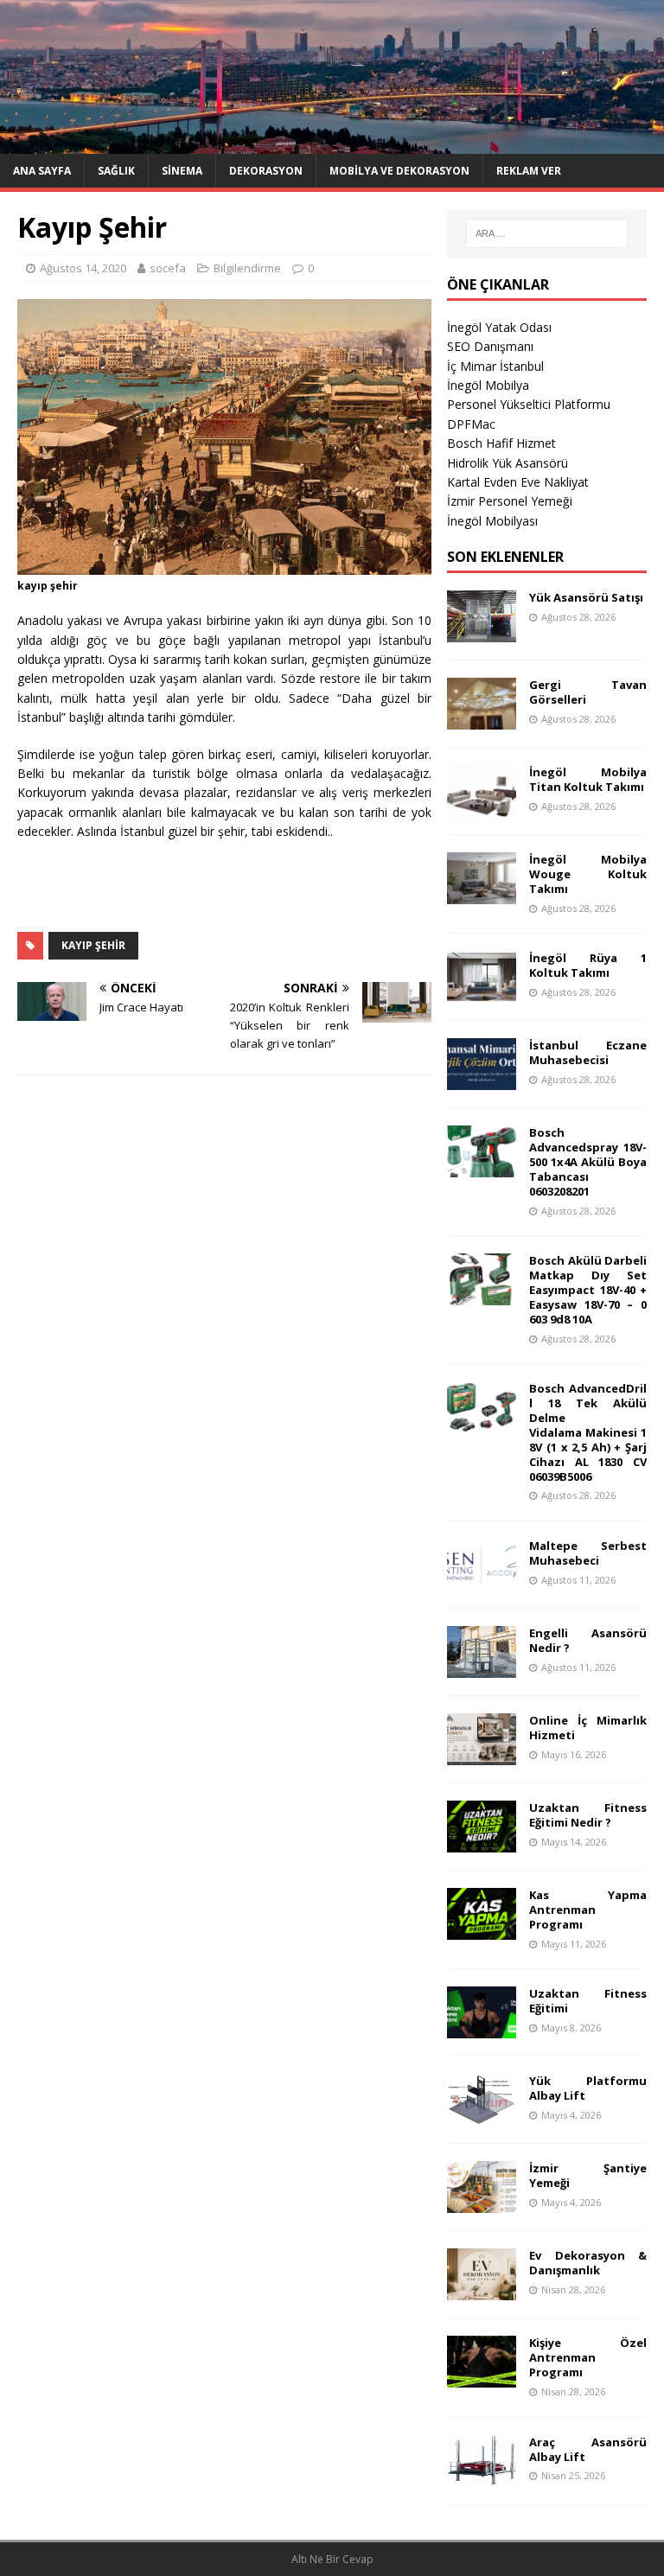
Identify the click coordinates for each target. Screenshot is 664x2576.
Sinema (182, 171)
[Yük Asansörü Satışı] (482, 632)
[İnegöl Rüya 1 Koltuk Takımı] (482, 993)
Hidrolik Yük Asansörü (508, 463)
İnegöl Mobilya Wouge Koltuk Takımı (587, 874)
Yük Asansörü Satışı (586, 597)
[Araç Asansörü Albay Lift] (482, 2476)
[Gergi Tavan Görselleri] (482, 720)
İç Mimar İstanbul (495, 366)
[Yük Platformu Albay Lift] (482, 2116)
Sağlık (116, 171)
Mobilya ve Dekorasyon (399, 171)
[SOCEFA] (332, 143)
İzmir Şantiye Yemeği (587, 2175)
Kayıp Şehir (93, 945)
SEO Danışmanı (490, 346)
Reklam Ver (529, 171)
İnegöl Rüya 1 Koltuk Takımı (587, 965)
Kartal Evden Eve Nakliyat (518, 482)
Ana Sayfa (42, 171)
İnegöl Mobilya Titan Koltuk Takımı (587, 779)
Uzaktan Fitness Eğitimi (587, 2001)
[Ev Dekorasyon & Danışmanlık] (482, 2290)
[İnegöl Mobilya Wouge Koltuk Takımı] (482, 894)
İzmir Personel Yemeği (510, 501)
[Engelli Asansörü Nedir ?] (482, 1668)
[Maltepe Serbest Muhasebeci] (482, 1581)
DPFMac (471, 424)
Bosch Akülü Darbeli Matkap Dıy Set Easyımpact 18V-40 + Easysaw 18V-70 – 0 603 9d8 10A (587, 1290)
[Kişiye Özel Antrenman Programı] (482, 2378)
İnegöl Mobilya (488, 385)
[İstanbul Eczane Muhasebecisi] (482, 1080)
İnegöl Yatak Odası (499, 327)
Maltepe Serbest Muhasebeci (587, 1553)
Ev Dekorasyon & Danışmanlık (587, 2263)
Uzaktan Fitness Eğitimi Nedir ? (587, 1815)
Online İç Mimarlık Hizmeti (587, 1728)
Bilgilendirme (247, 268)
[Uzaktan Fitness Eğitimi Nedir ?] (482, 1843)
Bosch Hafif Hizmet (501, 443)
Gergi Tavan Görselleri (587, 692)
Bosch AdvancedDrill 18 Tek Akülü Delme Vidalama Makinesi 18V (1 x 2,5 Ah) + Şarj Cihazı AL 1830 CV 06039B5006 (587, 1432)
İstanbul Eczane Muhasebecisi (587, 1052)
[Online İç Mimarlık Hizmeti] (482, 1755)
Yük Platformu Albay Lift (587, 2088)
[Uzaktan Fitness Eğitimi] (482, 2028)
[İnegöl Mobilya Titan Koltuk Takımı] (482, 807)
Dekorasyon (266, 171)
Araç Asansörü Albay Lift (587, 2449)
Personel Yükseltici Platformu (529, 404)
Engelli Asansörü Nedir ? (587, 1640)
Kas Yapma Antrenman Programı (587, 1910)
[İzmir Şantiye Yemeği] (482, 2203)
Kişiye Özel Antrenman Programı (587, 2357)
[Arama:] (547, 233)
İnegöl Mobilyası (492, 521)
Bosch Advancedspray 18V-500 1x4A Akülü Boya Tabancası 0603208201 (587, 1162)
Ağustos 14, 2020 (83, 268)
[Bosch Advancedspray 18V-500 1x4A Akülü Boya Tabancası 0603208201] (482, 1167)
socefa (168, 268)
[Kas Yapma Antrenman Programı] (482, 1930)
